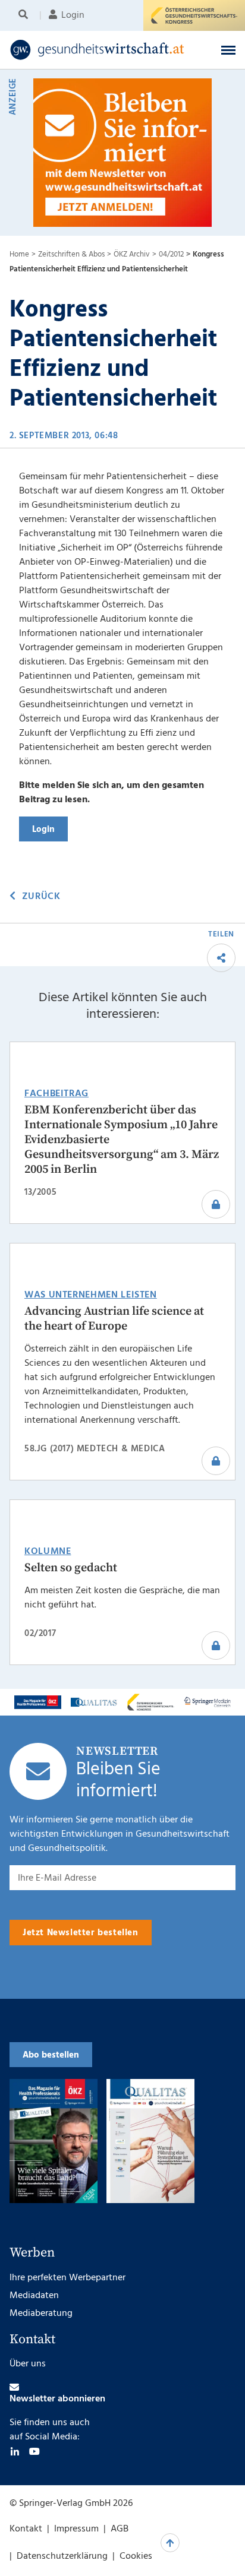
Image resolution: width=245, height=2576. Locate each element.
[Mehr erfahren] (38, 1702)
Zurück (41, 897)
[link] (101, 50)
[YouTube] (34, 2451)
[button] (228, 50)
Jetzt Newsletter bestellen (81, 1933)
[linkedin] (15, 2451)
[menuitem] (25, 15)
